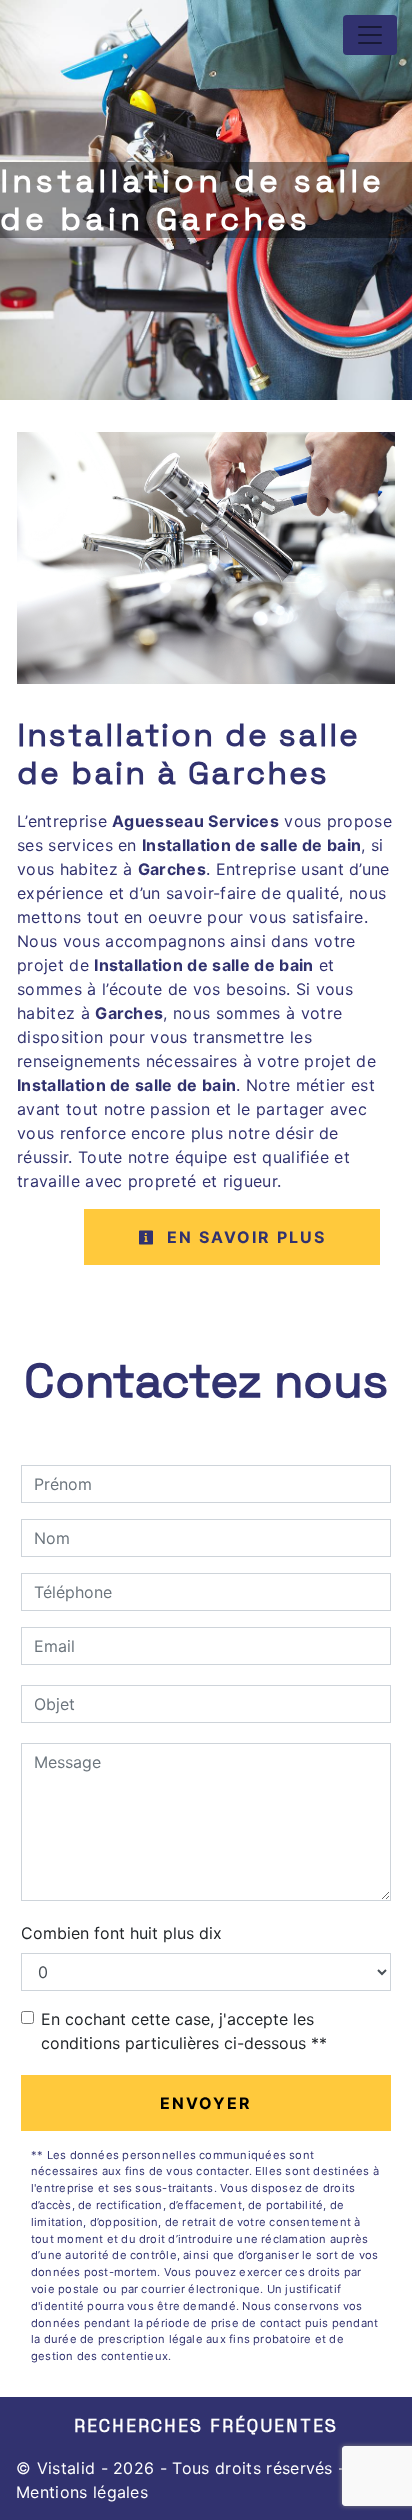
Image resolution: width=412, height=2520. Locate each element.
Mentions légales (82, 2492)
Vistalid (66, 2468)
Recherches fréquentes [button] (206, 2426)
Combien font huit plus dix (121, 1933)
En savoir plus (243, 1237)
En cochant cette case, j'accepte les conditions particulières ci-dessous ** (184, 2031)
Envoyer (206, 2103)
